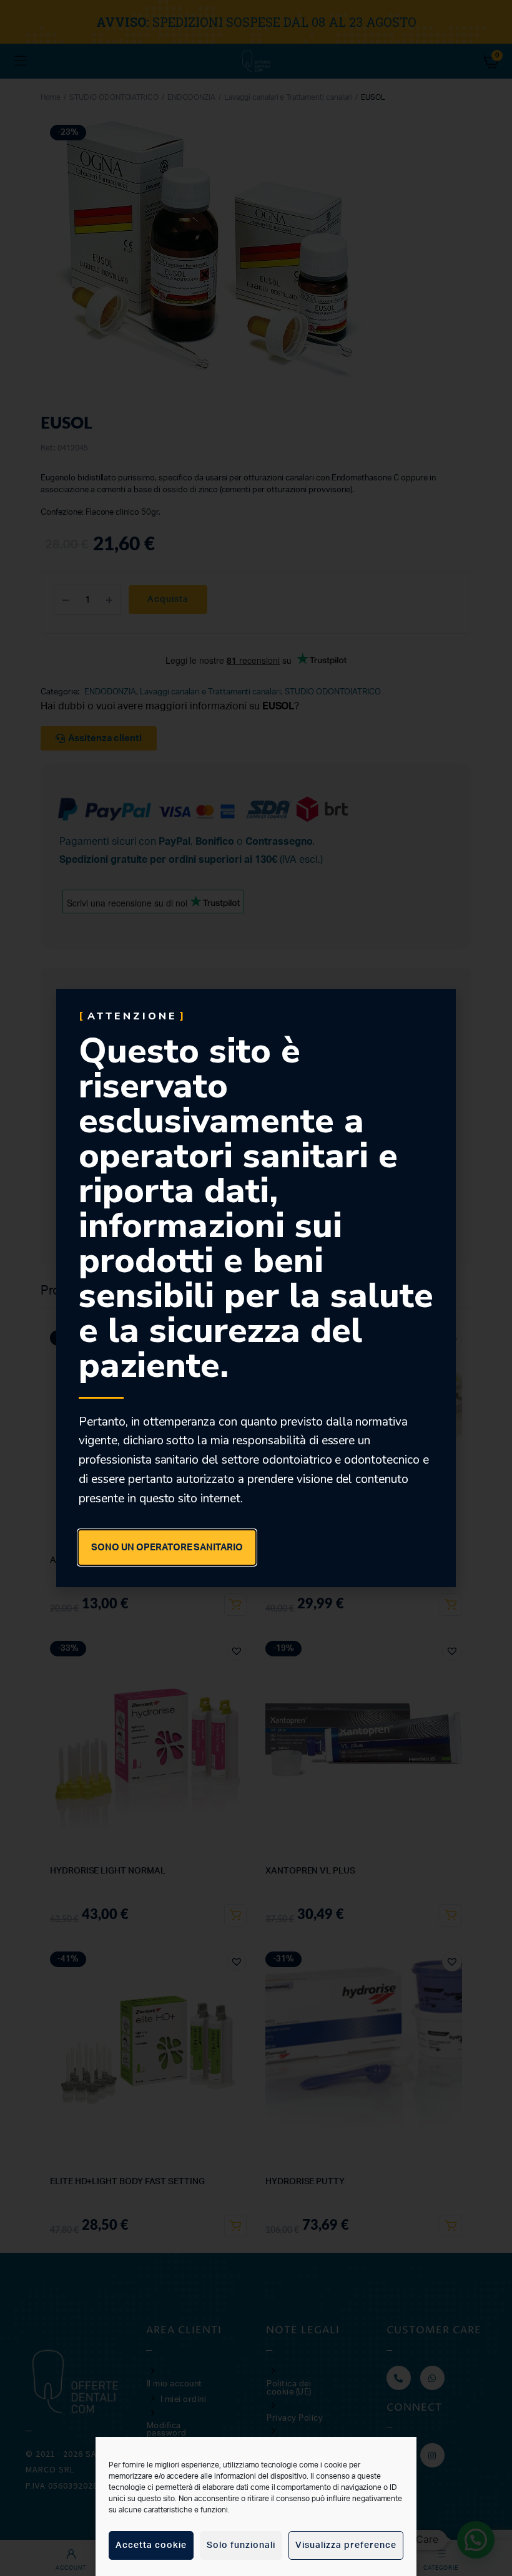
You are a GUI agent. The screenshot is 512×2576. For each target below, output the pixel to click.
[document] (256, 1288)
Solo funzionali (241, 2545)
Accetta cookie (151, 2545)
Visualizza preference (346, 2545)
